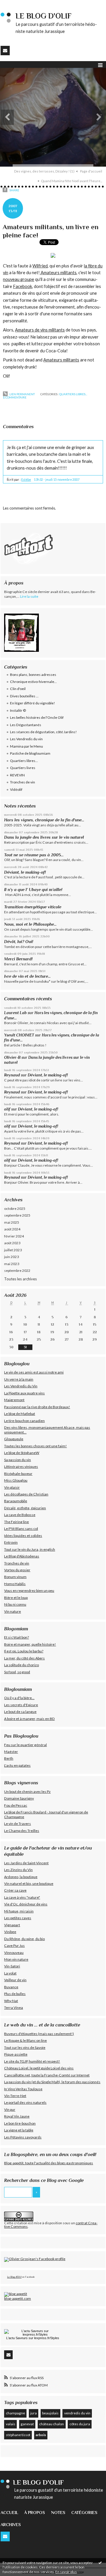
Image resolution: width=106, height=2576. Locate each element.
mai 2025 (12, 1222)
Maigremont (14, 1400)
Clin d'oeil (18, 689)
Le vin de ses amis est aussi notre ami (34, 1372)
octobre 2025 (15, 1209)
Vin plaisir (12, 1487)
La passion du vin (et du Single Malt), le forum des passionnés (52, 2082)
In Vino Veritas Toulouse (23, 2089)
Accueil (9, 2513)
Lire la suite (29, 596)
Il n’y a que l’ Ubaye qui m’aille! (33, 890)
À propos (35, 2513)
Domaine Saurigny (19, 1798)
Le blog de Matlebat (20, 1414)
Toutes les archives (20, 1279)
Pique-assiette (16, 2054)
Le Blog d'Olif (14, 2277)
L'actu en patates (17, 1765)
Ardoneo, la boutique (21, 1877)
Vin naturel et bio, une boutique (29, 1884)
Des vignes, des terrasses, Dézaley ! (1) (44, 171)
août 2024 (12, 1229)
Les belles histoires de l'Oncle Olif (37, 717)
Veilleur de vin (15, 1980)
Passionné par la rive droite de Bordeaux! (37, 1407)
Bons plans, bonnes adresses (33, 675)
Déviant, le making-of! (25, 872)
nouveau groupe (19, 279)
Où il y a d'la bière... (19, 1698)
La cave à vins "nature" (22, 1897)
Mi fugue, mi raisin (19, 1911)
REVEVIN (17, 775)
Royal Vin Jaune (17, 2116)
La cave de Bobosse (20, 1515)
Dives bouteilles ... (24, 696)
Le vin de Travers (18, 1824)
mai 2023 (12, 1264)
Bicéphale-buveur (18, 1474)
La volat (10, 1973)
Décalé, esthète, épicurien (25, 1508)
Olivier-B (12, 1057)
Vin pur (10, 2109)
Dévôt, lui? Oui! (19, 942)
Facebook (23, 286)
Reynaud (12, 1075)
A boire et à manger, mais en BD (29, 1719)
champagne (15, 2413)
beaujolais (50, 2413)
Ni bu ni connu (15, 1604)
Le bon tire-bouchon (20, 2123)
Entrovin (11, 1542)
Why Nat (11, 2001)
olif (7, 1109)
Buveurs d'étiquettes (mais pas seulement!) (39, 2034)
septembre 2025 (17, 1215)
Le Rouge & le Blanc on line (25, 2040)
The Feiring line (16, 1522)
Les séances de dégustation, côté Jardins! (43, 732)
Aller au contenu (16, 4)
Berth (9, 1758)
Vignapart (12, 1925)
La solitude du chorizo (21, 1665)
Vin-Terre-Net (15, 2096)
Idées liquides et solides (23, 1536)
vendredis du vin (77, 2413)
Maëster (11, 1752)
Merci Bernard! (18, 959)
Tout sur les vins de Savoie (25, 2047)
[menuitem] (46, 171)
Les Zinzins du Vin (18, 1870)
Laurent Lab (15, 1013)
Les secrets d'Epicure (21, 1705)
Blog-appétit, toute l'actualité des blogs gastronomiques (49, 2163)
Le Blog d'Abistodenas (22, 1556)
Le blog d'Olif (44, 16)
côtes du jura (80, 2424)
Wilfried (40, 266)
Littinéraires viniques (21, 1467)
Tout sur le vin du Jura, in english (30, 1549)
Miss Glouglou (16, 1480)
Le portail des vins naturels (25, 2102)
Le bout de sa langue (20, 1712)
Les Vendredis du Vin (21, 1386)
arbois (41, 2435)
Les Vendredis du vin (26, 739)
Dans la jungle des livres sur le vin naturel (44, 837)
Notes (58, 2513)
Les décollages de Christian (26, 1494)
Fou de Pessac (16, 1805)
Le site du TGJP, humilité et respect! (32, 2061)
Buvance (11, 1987)
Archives (11, 2525)
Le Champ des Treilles (22, 1831)
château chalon (52, 2424)
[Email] (5, 51)
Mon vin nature (16, 1959)
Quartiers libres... (73, 394)
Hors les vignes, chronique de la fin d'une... (44, 820)
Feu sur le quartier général (25, 1745)
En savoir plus (66, 2572)
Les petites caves (18, 1918)
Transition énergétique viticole (33, 907)
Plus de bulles (15, 1994)
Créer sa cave (15, 1890)
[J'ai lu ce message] (100, 2562)
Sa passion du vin (18, 1460)
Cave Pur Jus (14, 1946)
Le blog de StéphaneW (22, 1453)
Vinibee (10, 1932)
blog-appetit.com (18, 2298)
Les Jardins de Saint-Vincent (26, 1863)
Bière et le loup (16, 1598)
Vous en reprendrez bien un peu (29, 1591)
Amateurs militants (58, 273)
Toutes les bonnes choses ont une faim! (35, 1446)
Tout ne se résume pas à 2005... (34, 855)
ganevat (27, 2424)
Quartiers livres (23, 768)
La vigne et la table (19, 2130)
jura (34, 2413)
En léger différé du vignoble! (33, 703)
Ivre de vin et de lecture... (27, 976)
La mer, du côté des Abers (24, 1658)
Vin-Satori (12, 1966)
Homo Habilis (15, 1584)
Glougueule (14, 1439)
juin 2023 (11, 1257)
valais (11, 2424)
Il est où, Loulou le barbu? (24, 1651)
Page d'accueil (91, 171)
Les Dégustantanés (26, 725)
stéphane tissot (18, 2435)
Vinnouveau (14, 1953)
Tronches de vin (23, 782)
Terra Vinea (14, 2008)
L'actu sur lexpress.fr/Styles (33, 2338)
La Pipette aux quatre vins (24, 1393)
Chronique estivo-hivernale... (33, 682)
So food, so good (17, 1672)
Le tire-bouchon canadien (24, 1421)
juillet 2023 (13, 1250)
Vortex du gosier (17, 1570)
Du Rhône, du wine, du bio (24, 1939)
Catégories (84, 2513)
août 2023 (12, 1243)
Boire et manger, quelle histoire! (30, 1644)
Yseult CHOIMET (19, 1035)
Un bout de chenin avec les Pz (27, 1792)
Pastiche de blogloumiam (30, 753)
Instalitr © (18, 710)
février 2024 (14, 1236)
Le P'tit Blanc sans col (21, 1529)
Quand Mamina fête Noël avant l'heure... (72, 181)
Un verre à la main (19, 1379)
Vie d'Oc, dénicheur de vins (26, 1904)
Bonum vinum (15, 1577)
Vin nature (13, 1611)
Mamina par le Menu (26, 746)
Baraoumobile (16, 1501)
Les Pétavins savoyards (23, 2137)
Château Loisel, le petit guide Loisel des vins (39, 2068)
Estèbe (26, 480)
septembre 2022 (17, 1271)
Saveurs (22, 2338)
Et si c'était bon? (16, 1637)
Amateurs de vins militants (40, 330)
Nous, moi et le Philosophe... (30, 924)
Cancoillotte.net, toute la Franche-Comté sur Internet (47, 2075)
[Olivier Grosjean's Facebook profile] (35, 2259)
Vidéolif (16, 789)
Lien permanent (22, 394)
